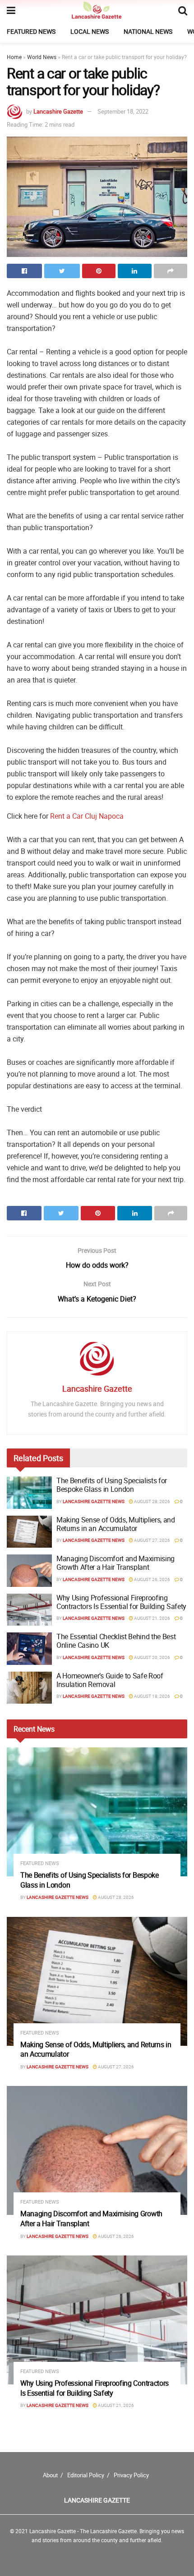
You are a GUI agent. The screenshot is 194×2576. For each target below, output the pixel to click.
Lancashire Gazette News (94, 1501)
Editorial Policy (86, 2475)
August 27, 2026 (152, 1540)
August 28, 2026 (152, 1501)
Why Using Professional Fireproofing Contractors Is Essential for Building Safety (121, 1602)
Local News (90, 31)
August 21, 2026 (152, 1618)
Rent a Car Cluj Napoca (87, 816)
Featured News (31, 31)
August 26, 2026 (152, 1579)
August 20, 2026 (152, 1657)
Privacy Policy (131, 2475)
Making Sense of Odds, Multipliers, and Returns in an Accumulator (116, 1524)
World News (42, 57)
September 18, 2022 (123, 111)
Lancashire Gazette (58, 111)
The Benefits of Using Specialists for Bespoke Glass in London (112, 1485)
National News (148, 31)
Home (14, 57)
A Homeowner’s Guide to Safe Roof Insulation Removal (110, 1680)
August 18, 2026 (152, 1696)
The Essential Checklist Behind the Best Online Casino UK (116, 1641)
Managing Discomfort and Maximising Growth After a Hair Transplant (115, 1563)
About (50, 2475)
